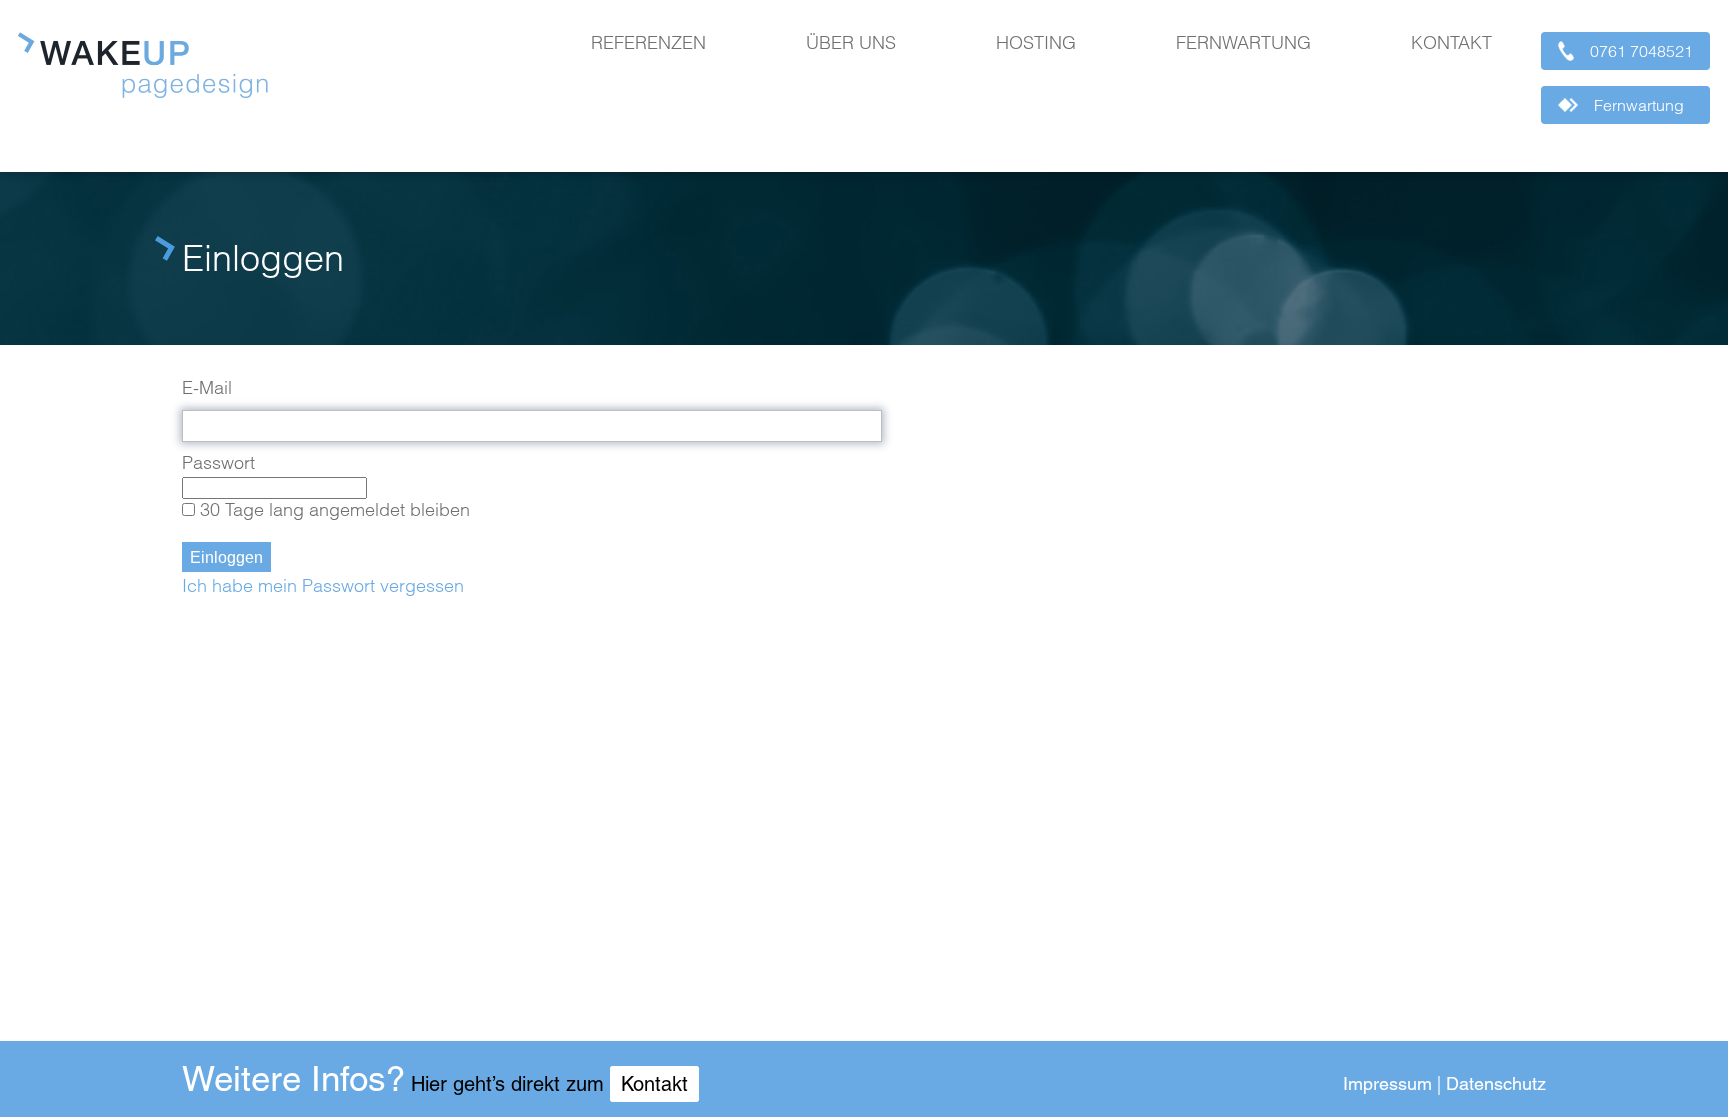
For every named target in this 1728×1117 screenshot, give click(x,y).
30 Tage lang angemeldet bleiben (335, 509)
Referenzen (648, 43)
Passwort (218, 462)
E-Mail (207, 387)
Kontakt (1451, 43)
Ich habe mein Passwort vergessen (323, 585)
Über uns (851, 43)
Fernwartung (1243, 43)
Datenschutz (1496, 1083)
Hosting (1036, 43)
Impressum (1387, 1083)
